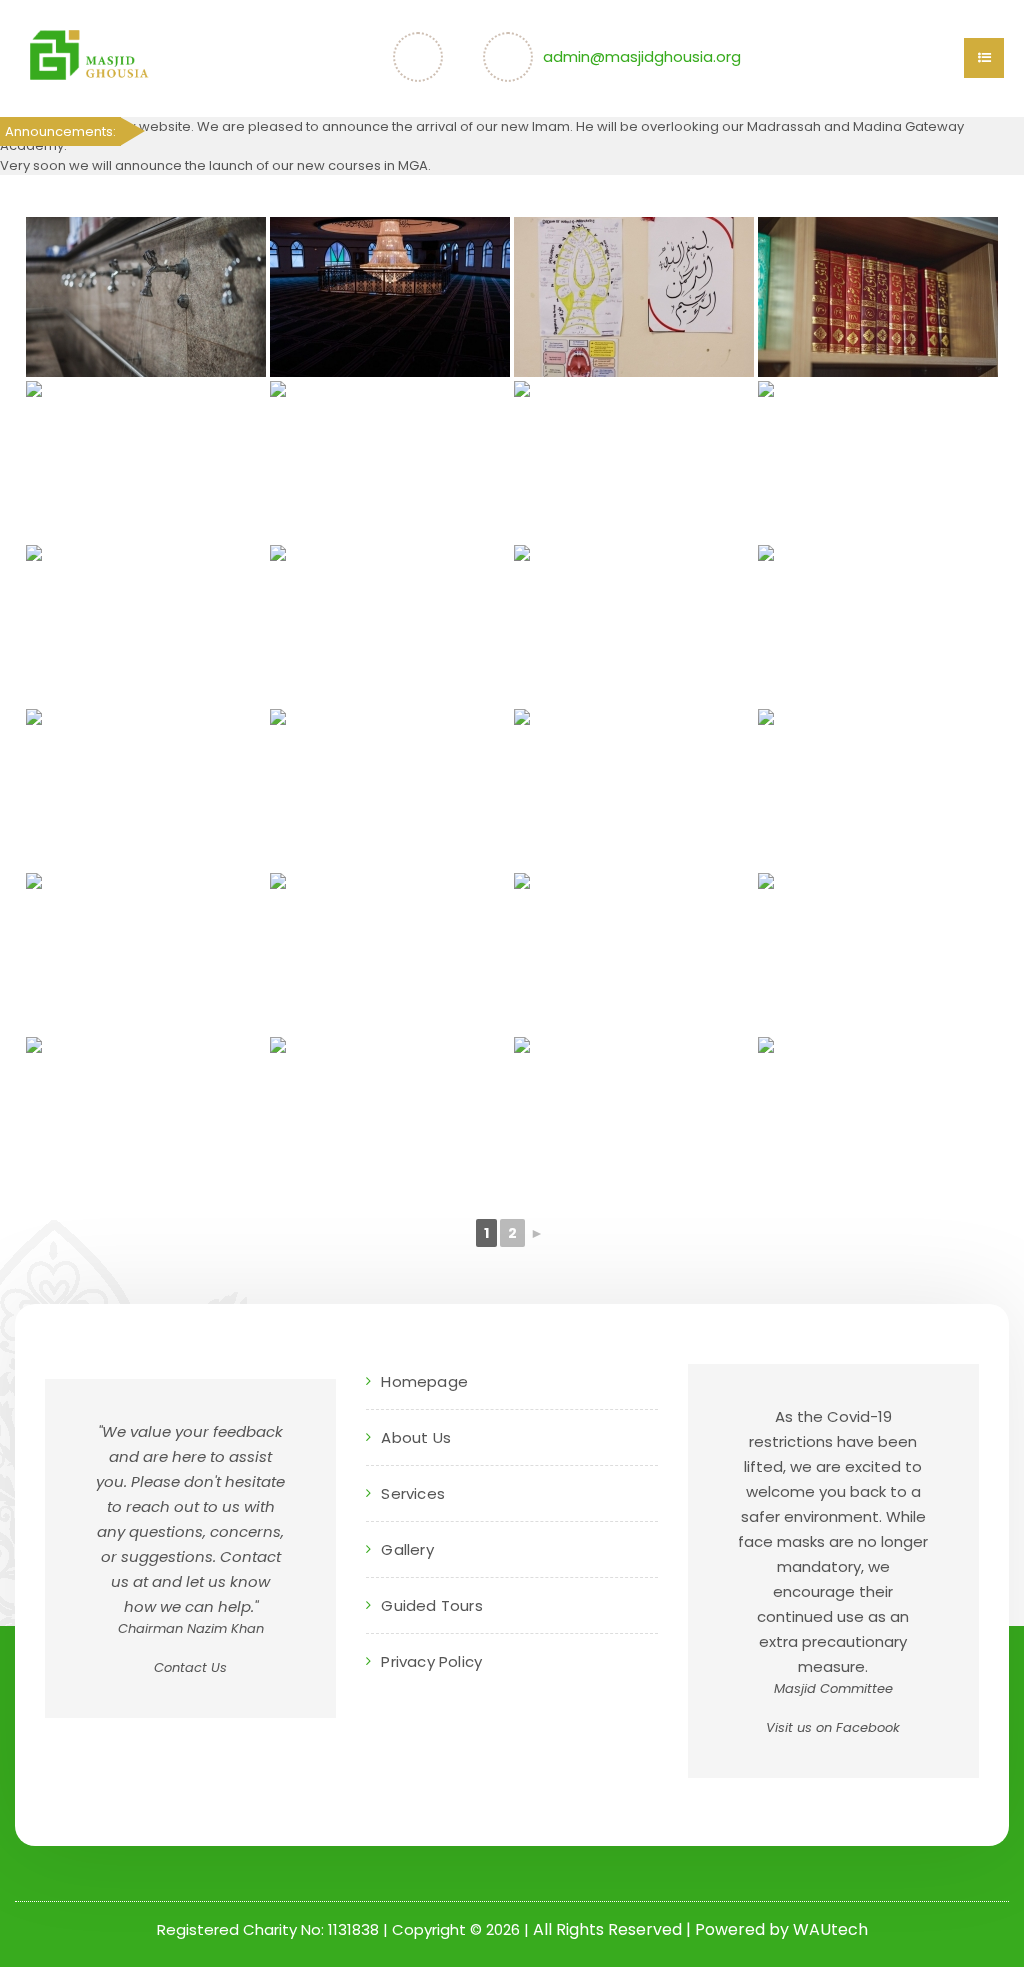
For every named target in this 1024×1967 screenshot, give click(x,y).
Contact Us (190, 1667)
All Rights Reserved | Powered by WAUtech (700, 1929)
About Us (416, 1437)
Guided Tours (431, 1605)
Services (413, 1493)
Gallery (407, 1549)
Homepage (424, 1381)
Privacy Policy (431, 1661)
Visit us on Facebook (833, 1727)
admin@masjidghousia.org (642, 56)
